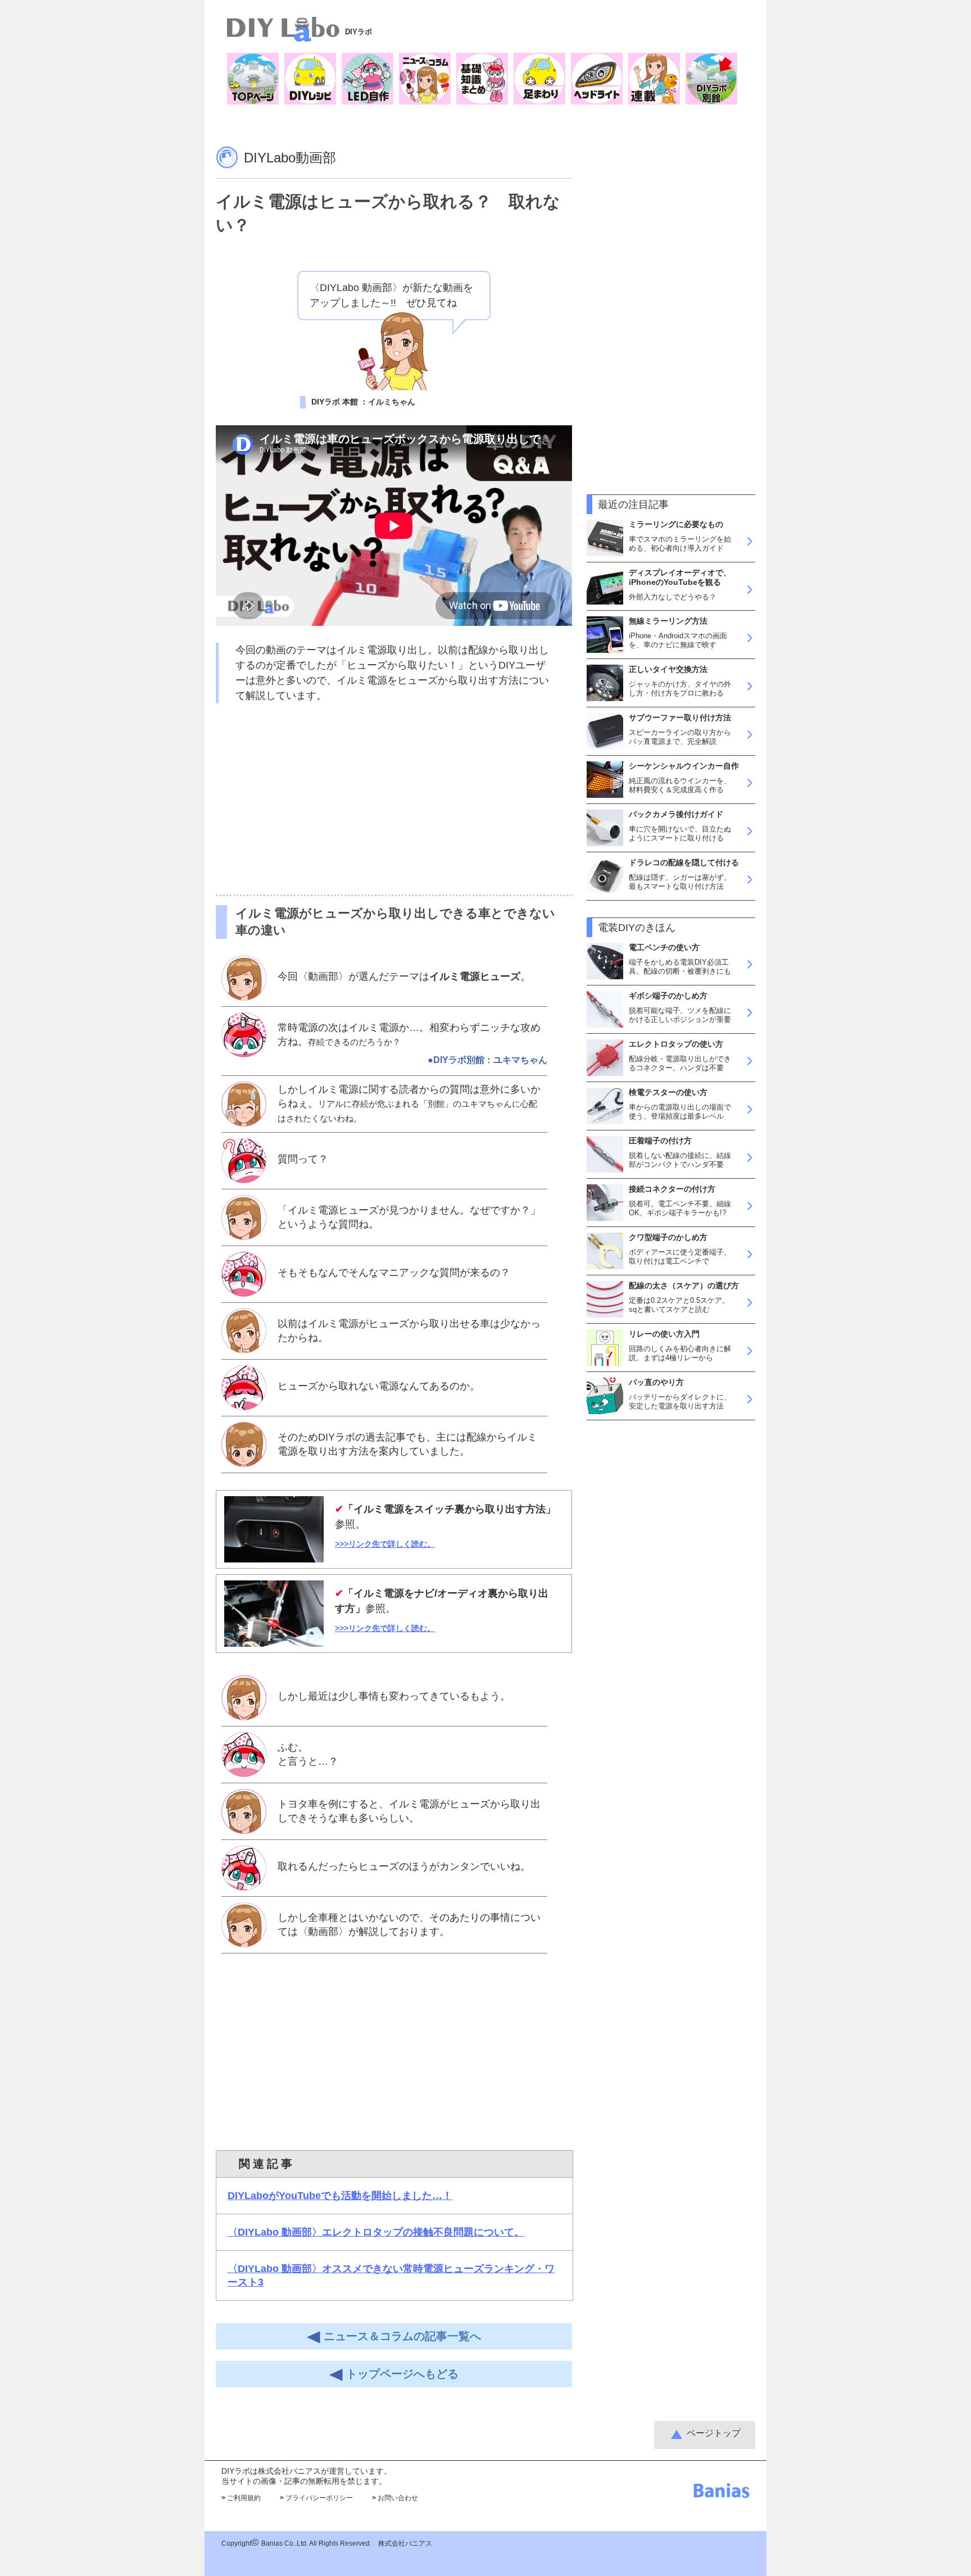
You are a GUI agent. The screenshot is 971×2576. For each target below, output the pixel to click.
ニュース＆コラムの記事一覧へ (401, 2336)
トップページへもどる (401, 2374)
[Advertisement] (394, 799)
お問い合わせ (395, 2498)
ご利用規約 (241, 2498)
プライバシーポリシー (316, 2498)
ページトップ (714, 2433)
